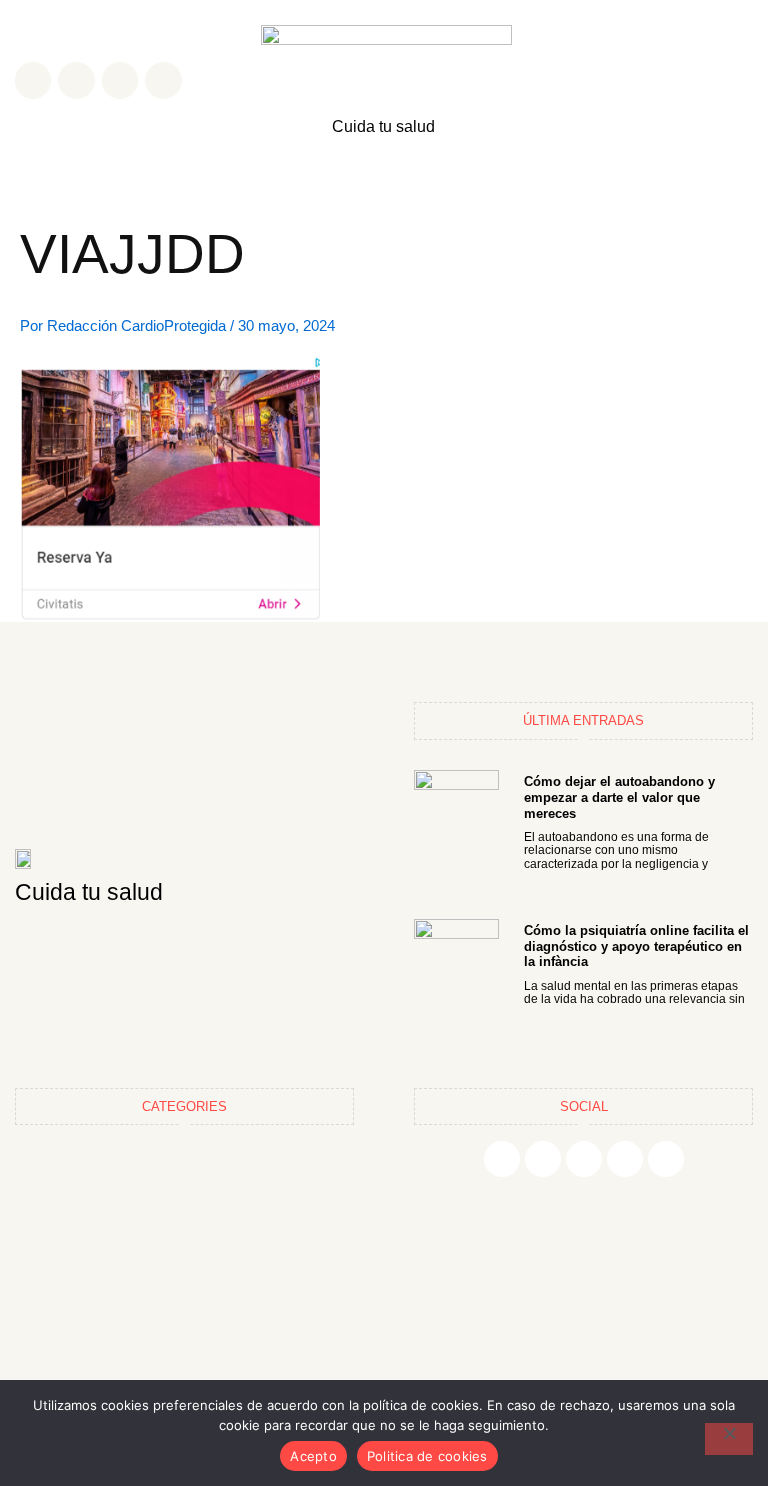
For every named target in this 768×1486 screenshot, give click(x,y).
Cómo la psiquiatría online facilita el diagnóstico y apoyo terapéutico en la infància (636, 946)
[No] (729, 1439)
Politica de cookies (427, 1456)
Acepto (313, 1456)
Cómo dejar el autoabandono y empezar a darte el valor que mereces (619, 797)
